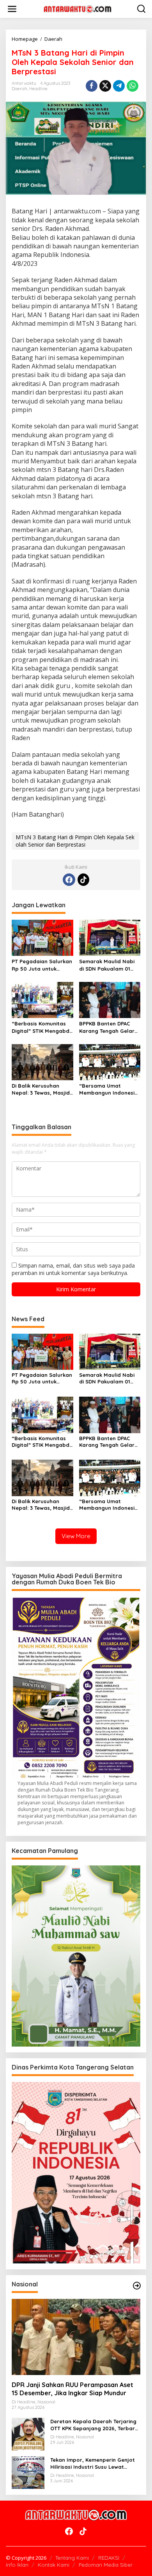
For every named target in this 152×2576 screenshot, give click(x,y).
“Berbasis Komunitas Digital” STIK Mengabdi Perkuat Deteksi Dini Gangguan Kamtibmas (41, 1027)
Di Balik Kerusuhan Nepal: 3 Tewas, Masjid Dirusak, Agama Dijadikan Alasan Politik (42, 1089)
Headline (38, 89)
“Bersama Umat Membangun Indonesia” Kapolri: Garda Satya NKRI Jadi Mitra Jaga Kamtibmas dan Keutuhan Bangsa (110, 1089)
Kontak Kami (54, 2565)
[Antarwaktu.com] (78, 8)
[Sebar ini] (92, 86)
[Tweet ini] (105, 86)
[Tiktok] (83, 880)
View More (76, 1536)
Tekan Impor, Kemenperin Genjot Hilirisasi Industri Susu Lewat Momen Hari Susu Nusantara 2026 (94, 2463)
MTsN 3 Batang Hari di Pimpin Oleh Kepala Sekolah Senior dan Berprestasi (75, 841)
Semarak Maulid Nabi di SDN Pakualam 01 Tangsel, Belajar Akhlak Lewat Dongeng (110, 965)
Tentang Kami (72, 2558)
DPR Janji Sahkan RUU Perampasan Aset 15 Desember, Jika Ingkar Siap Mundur (72, 2389)
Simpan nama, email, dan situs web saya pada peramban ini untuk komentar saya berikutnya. (73, 1269)
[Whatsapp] (133, 86)
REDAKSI (109, 2558)
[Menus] (12, 9)
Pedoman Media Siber (106, 2565)
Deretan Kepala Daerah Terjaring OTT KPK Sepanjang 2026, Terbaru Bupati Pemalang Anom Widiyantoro (94, 2425)
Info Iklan (17, 2565)
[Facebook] (69, 880)
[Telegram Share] (119, 86)
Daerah (19, 89)
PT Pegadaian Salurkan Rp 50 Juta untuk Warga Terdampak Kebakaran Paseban (42, 965)
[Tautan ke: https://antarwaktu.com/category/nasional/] (137, 2286)
